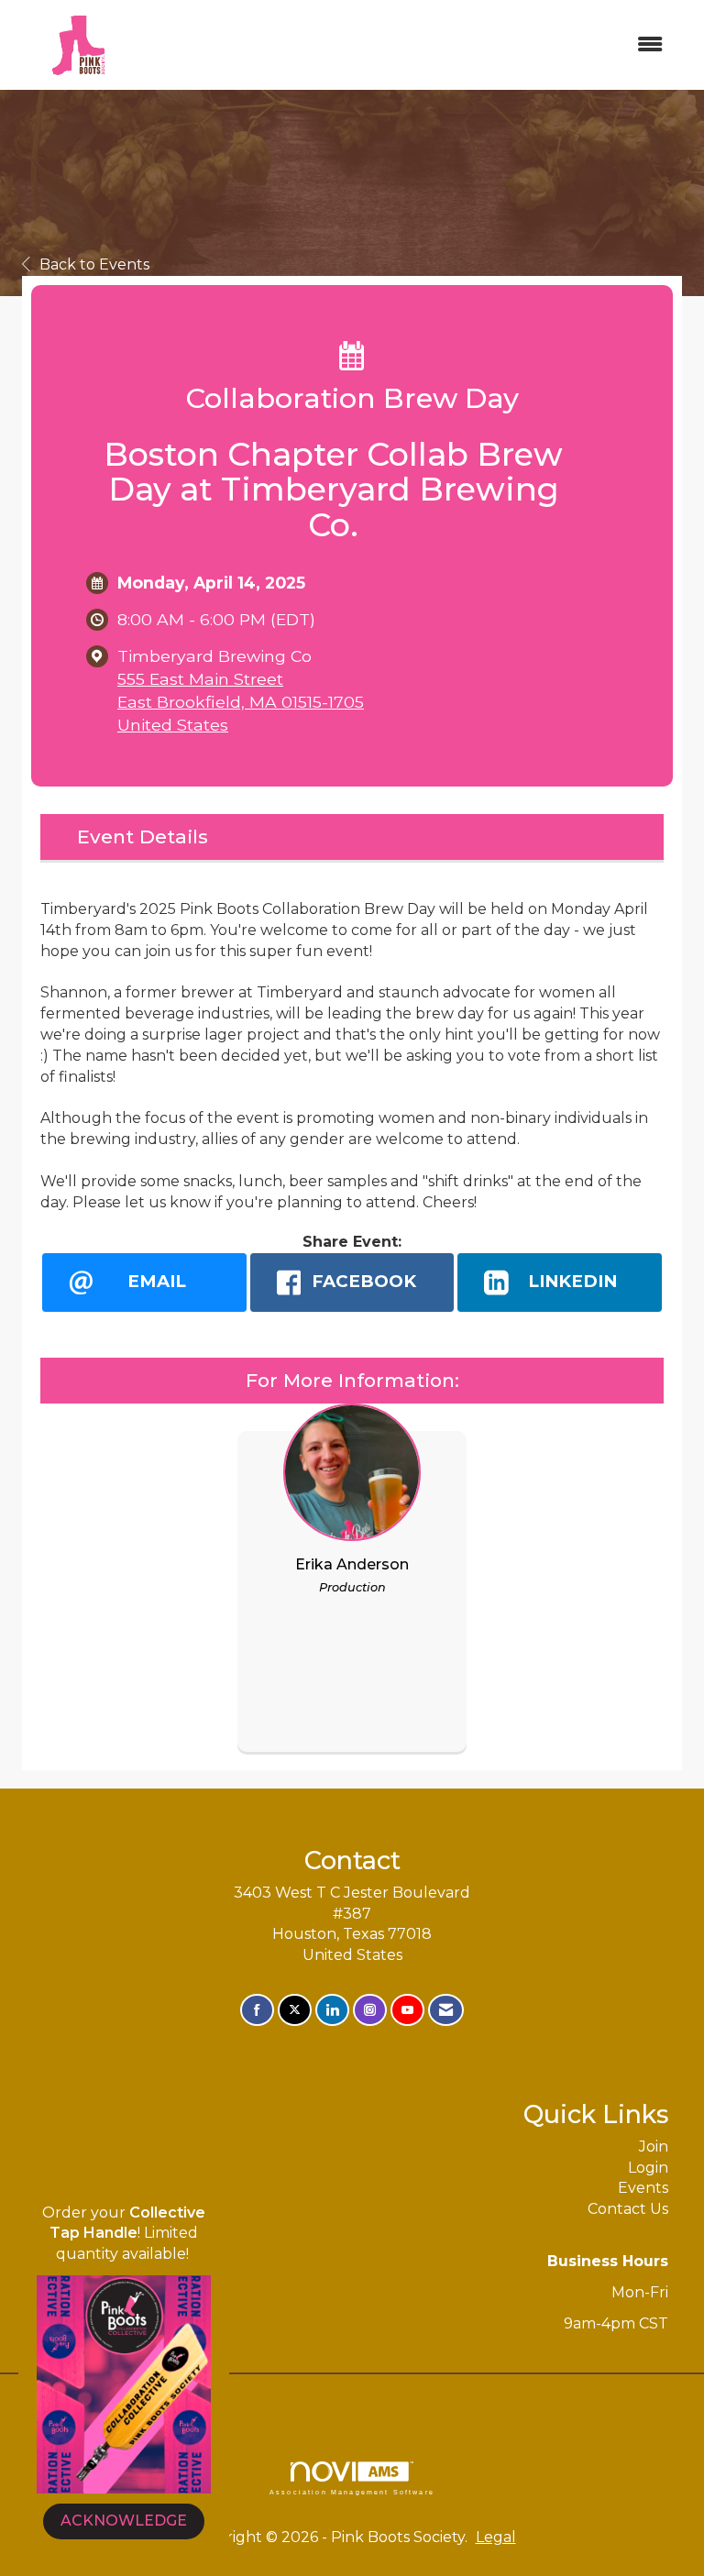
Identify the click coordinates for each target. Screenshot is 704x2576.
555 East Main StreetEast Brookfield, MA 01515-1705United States (241, 702)
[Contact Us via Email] (446, 2010)
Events (643, 2188)
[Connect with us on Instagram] (370, 2010)
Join (654, 2147)
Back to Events (94, 264)
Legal (496, 2537)
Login (648, 2168)
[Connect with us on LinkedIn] (332, 2010)
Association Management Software (352, 2492)
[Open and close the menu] (410, 45)
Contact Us (628, 2209)
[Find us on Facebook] (257, 2010)
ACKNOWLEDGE (124, 2521)
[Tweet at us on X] (295, 2010)
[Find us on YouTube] (407, 2010)
